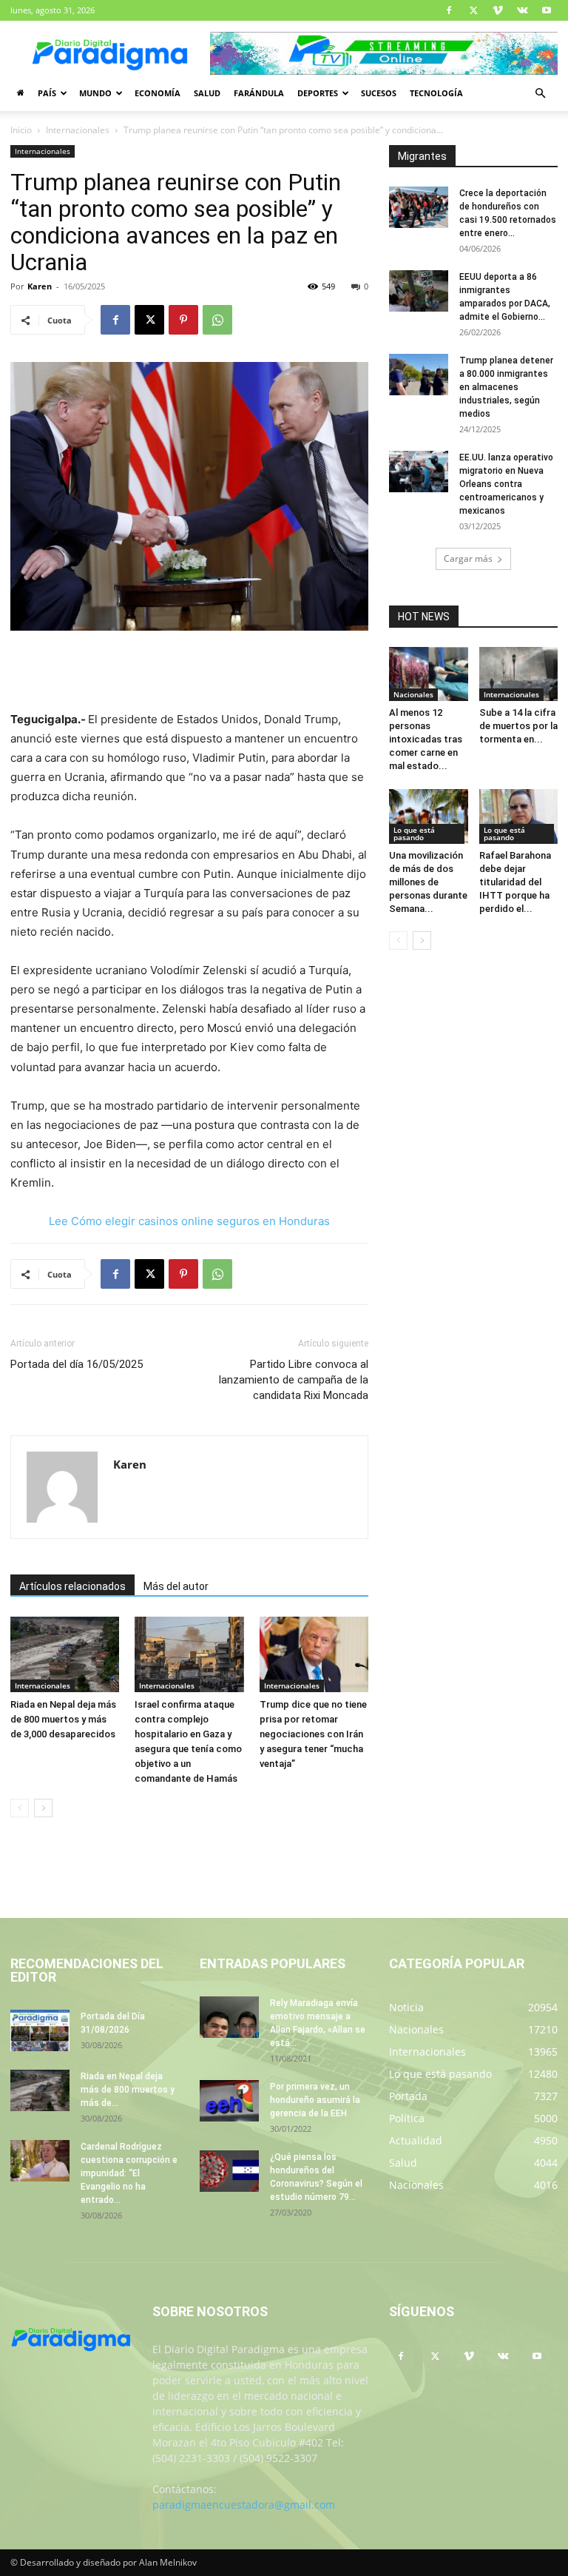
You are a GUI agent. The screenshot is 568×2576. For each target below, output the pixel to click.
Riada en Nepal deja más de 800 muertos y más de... (128, 2090)
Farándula (259, 93)
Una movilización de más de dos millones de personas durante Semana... (428, 882)
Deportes (318, 93)
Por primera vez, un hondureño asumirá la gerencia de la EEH (315, 2100)
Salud (207, 93)
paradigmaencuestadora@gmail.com (244, 2505)
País (47, 93)
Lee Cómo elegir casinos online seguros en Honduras (189, 1221)
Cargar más (468, 559)
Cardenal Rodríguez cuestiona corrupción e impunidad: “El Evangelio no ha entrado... (129, 2173)
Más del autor (176, 1586)
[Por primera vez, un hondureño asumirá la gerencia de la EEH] (229, 2101)
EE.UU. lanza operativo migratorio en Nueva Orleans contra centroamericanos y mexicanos (506, 484)
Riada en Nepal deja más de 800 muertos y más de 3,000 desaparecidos (63, 1719)
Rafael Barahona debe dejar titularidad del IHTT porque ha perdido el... (515, 882)
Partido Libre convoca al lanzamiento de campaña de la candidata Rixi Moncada (294, 1380)
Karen (40, 286)
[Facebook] (449, 10)
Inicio (21, 130)
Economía (158, 93)
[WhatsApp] (217, 320)
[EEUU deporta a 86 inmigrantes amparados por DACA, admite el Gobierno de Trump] (419, 291)
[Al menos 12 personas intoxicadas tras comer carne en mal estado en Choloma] (429, 674)
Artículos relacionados (72, 1586)
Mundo (95, 93)
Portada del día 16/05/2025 (77, 1364)
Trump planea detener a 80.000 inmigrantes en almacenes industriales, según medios (506, 387)
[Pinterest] (183, 320)
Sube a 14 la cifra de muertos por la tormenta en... (518, 726)
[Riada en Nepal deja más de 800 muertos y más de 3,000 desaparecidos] (65, 1654)
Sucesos (379, 93)
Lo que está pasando (414, 833)
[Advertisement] (189, 672)
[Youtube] (547, 10)
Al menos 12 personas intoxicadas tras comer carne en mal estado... (426, 739)
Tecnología (436, 93)
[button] (540, 94)
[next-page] (43, 1808)
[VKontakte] (522, 10)
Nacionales (413, 694)
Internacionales (78, 130)
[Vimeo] (498, 10)
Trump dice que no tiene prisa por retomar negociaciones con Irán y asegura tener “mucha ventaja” (313, 1734)
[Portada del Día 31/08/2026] (40, 2030)
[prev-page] (20, 1808)
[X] (473, 10)
